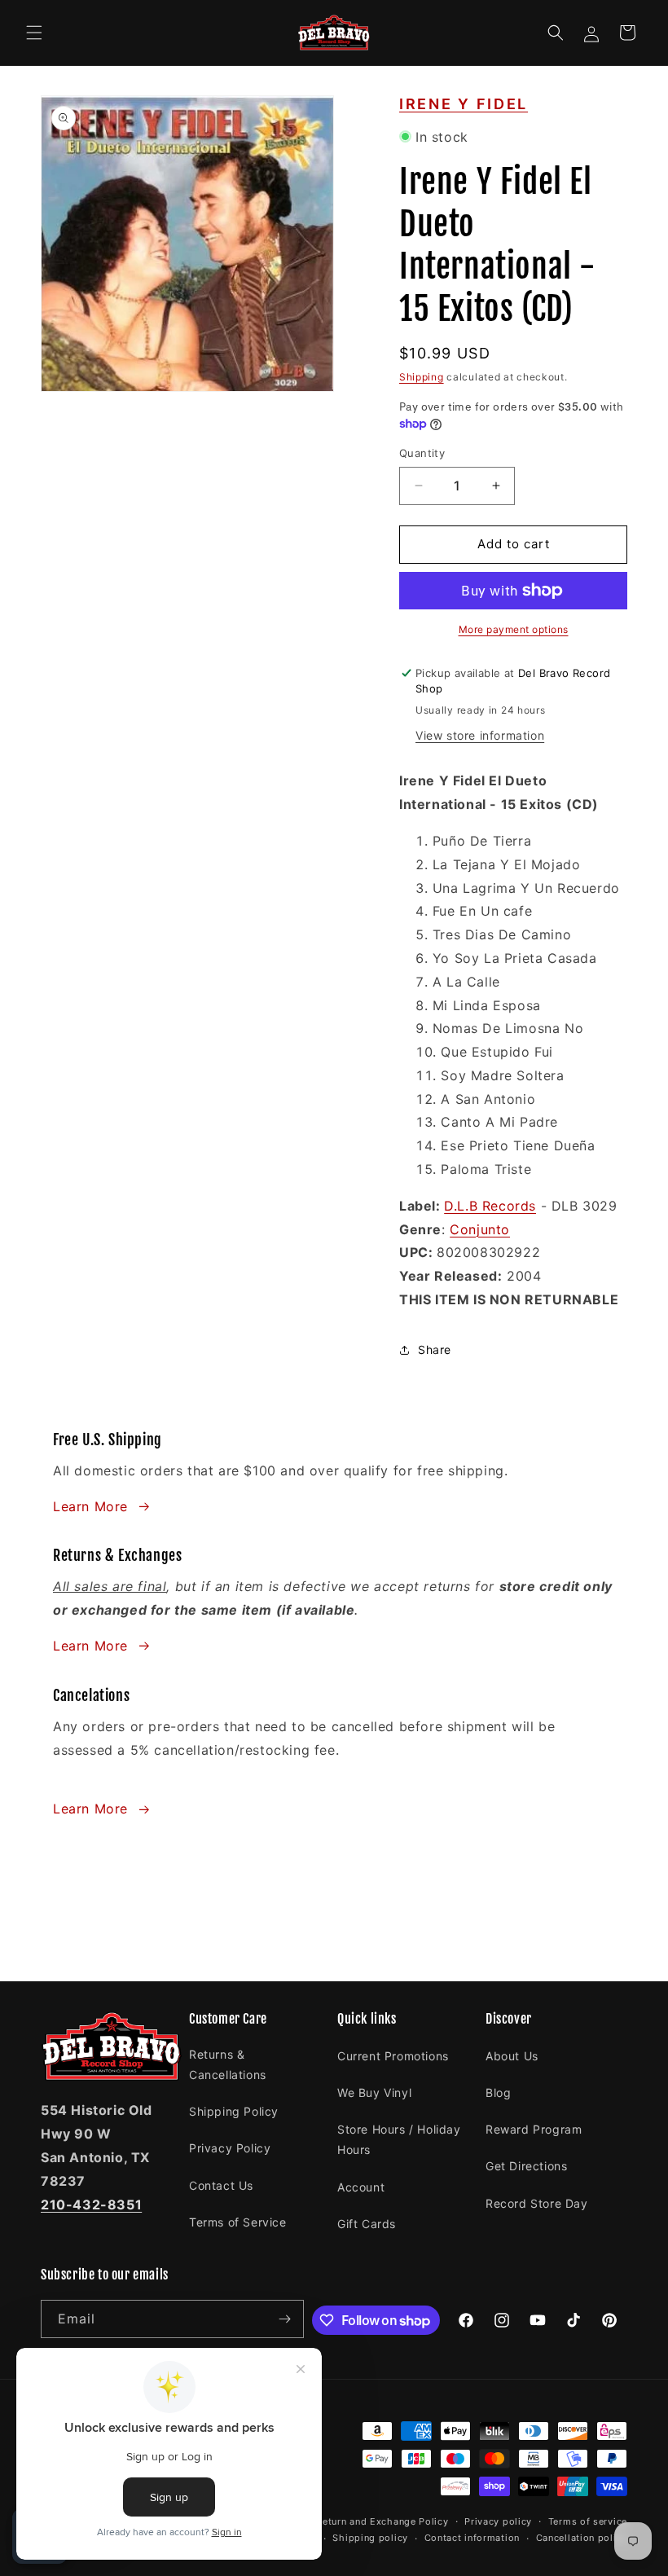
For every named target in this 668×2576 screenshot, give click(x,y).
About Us (512, 2056)
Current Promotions (393, 2056)
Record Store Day (537, 2203)
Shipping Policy (234, 2111)
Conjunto (480, 1229)
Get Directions (526, 2166)
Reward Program (534, 2129)
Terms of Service (238, 2222)
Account (361, 2187)
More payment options (514, 629)
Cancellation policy (582, 2538)
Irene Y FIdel (464, 104)
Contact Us (221, 2185)
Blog (498, 2092)
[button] (34, 33)
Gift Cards (367, 2224)
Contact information (472, 2538)
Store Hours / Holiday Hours (399, 2139)
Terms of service (588, 2521)
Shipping (422, 377)
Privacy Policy (230, 2148)
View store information (480, 735)
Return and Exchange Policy (382, 2521)
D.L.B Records (490, 1206)
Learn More (90, 1506)
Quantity (422, 453)
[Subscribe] (285, 2319)
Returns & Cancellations (228, 2064)
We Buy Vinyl (374, 2092)
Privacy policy (498, 2521)
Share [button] (435, 1350)
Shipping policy (370, 2538)
